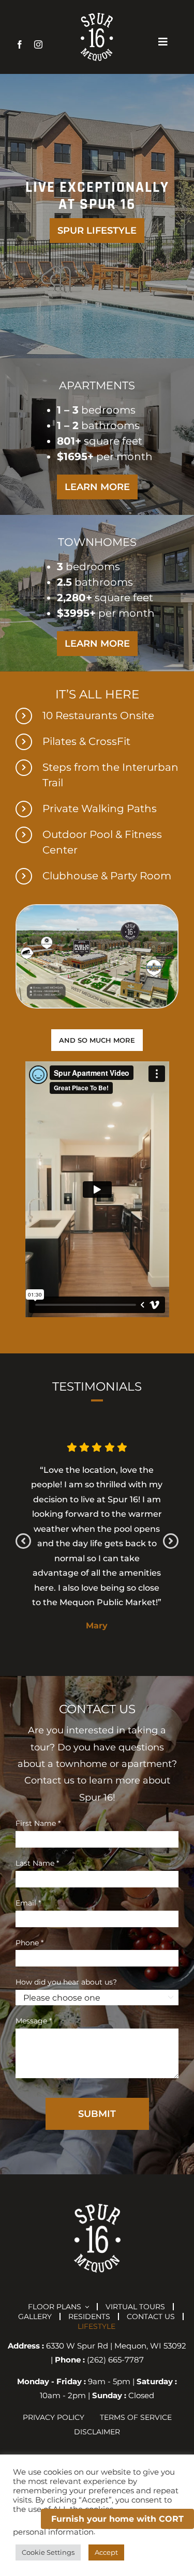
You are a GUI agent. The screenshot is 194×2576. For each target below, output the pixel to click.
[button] (23, 1541)
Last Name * (37, 1863)
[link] (20, 44)
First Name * (38, 1823)
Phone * (29, 1943)
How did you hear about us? (66, 1982)
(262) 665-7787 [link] (115, 2360)
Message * (34, 2021)
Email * (28, 1903)
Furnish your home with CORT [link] (117, 2519)
